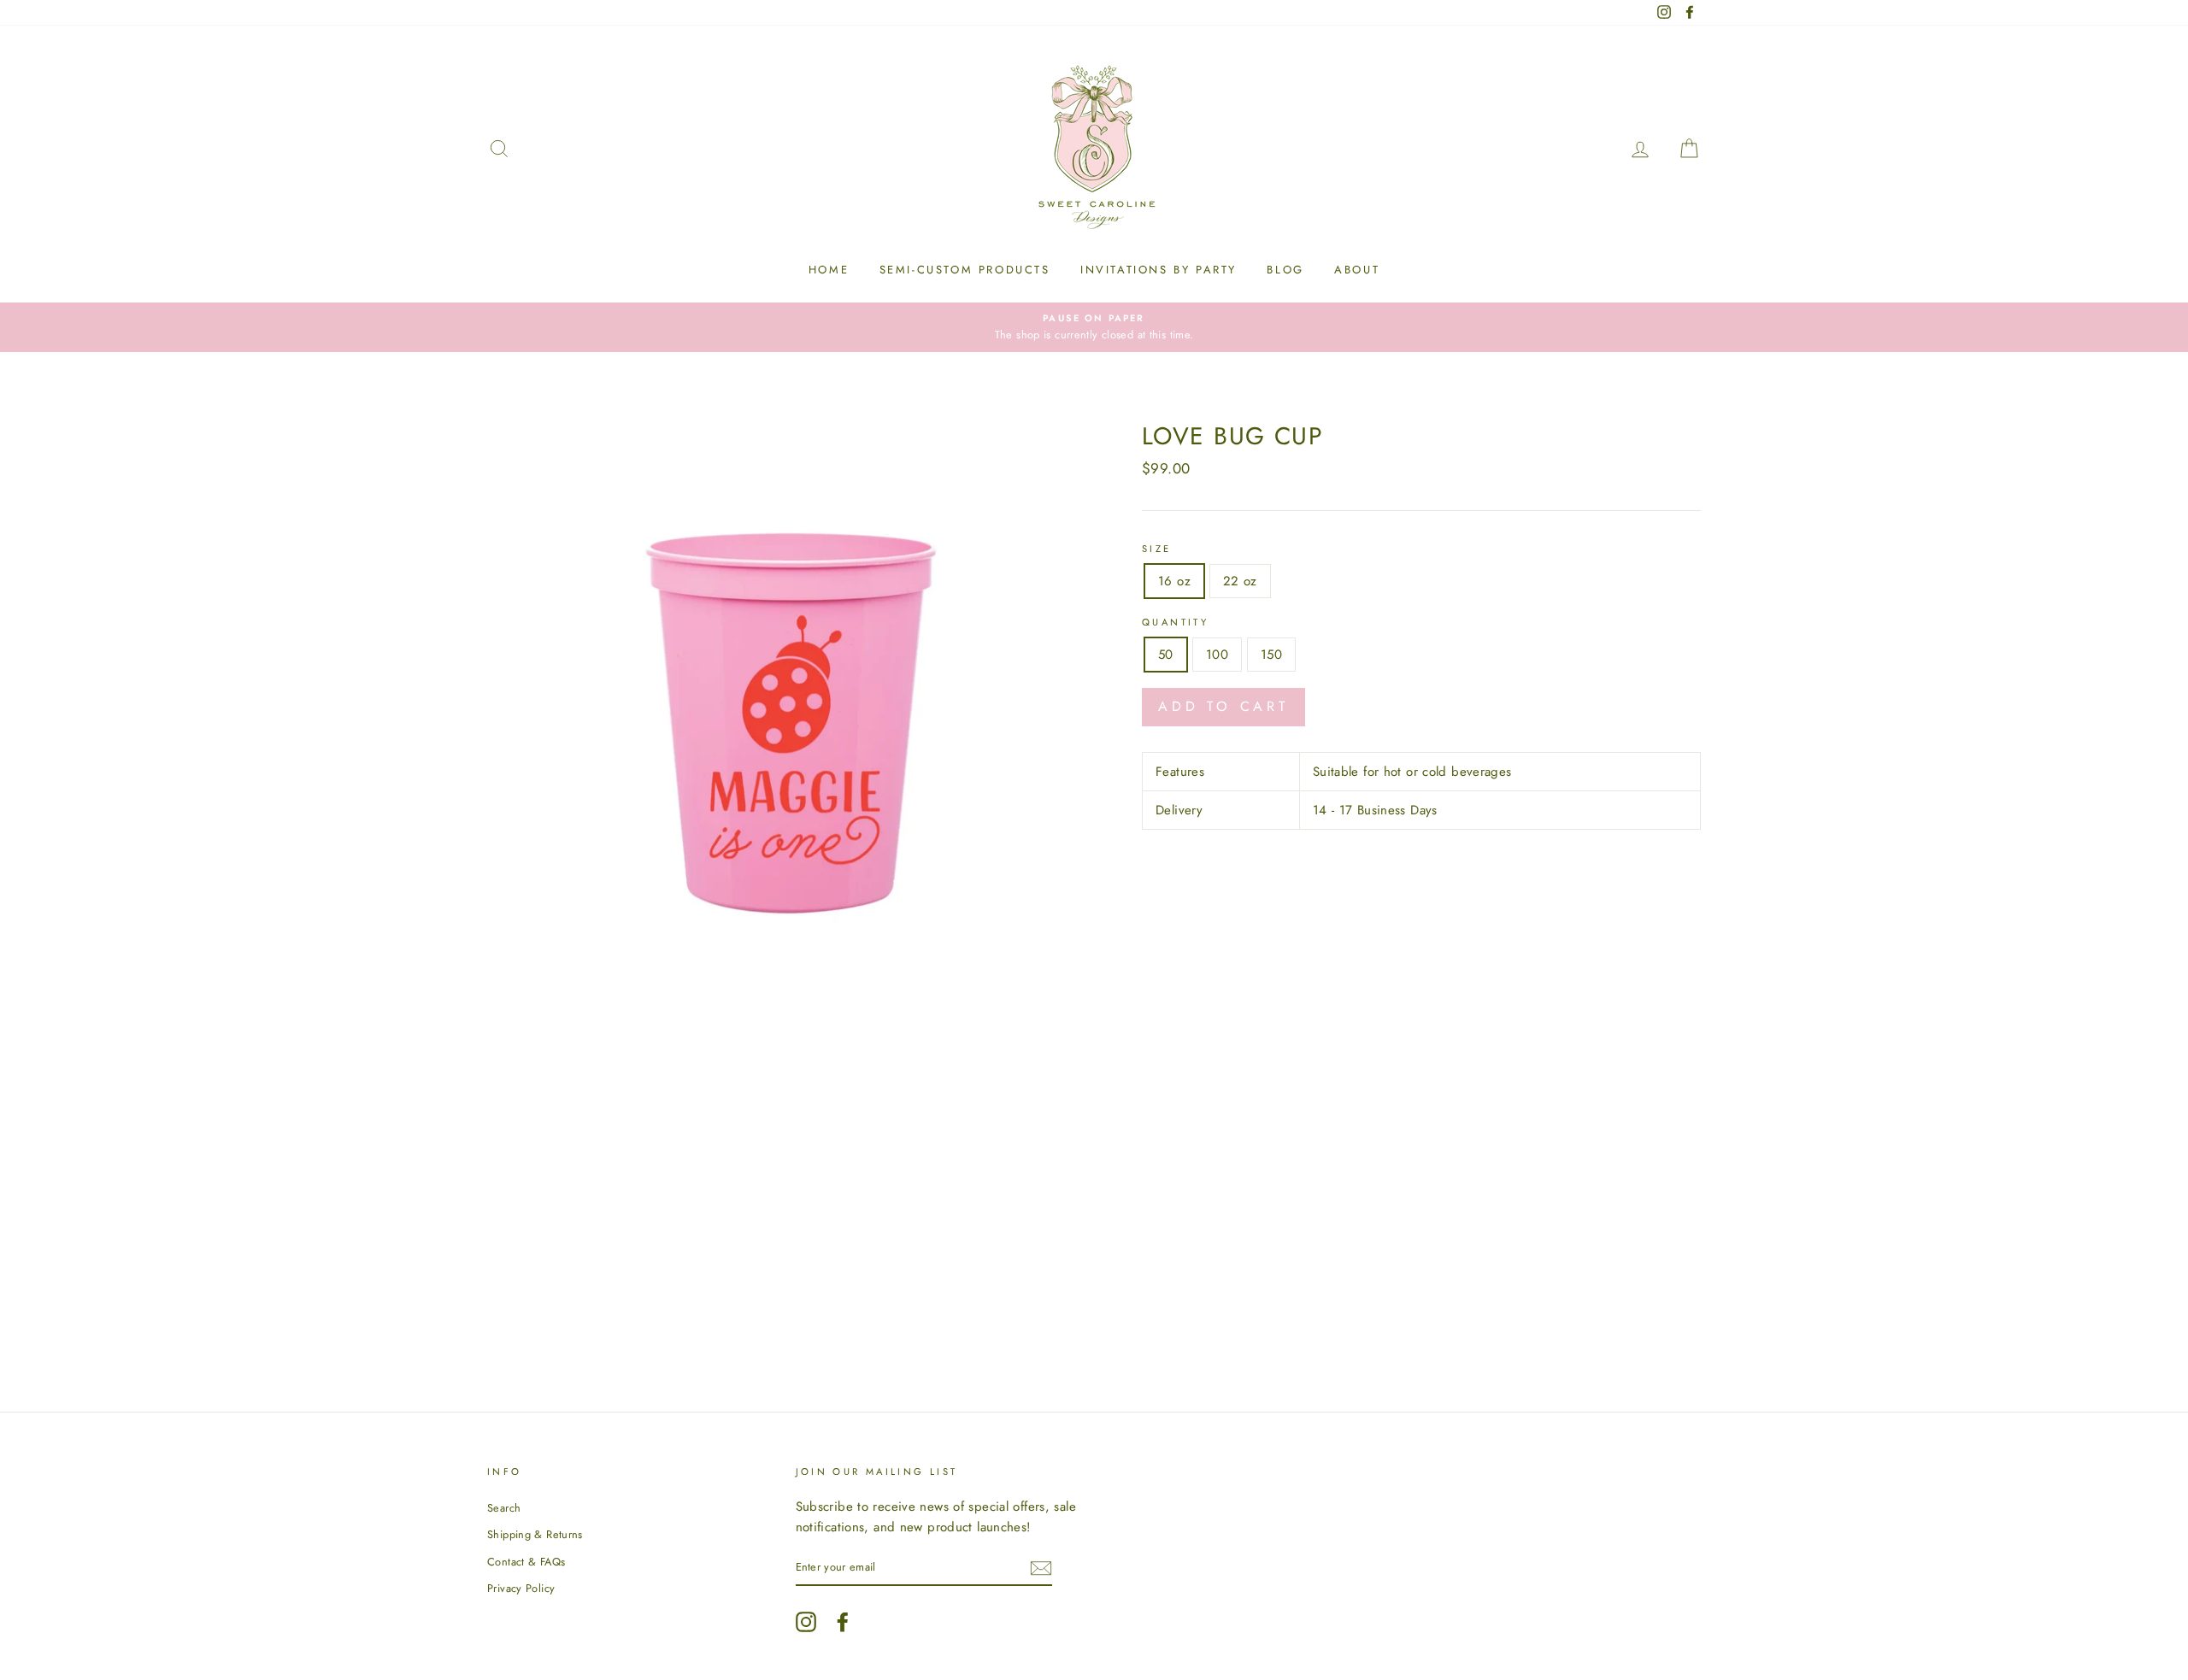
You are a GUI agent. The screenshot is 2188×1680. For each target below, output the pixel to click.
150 (1271, 655)
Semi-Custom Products (965, 270)
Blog (1285, 270)
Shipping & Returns (535, 1534)
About (1357, 270)
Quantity (1175, 622)
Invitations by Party (1159, 270)
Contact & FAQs (526, 1562)
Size (1157, 549)
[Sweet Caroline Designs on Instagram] (806, 1622)
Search (504, 1508)
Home (829, 270)
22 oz (1240, 581)
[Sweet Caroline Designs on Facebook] (843, 1622)
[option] (1094, 327)
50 (1166, 655)
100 (1217, 655)
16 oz (1174, 581)
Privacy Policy (521, 1588)
